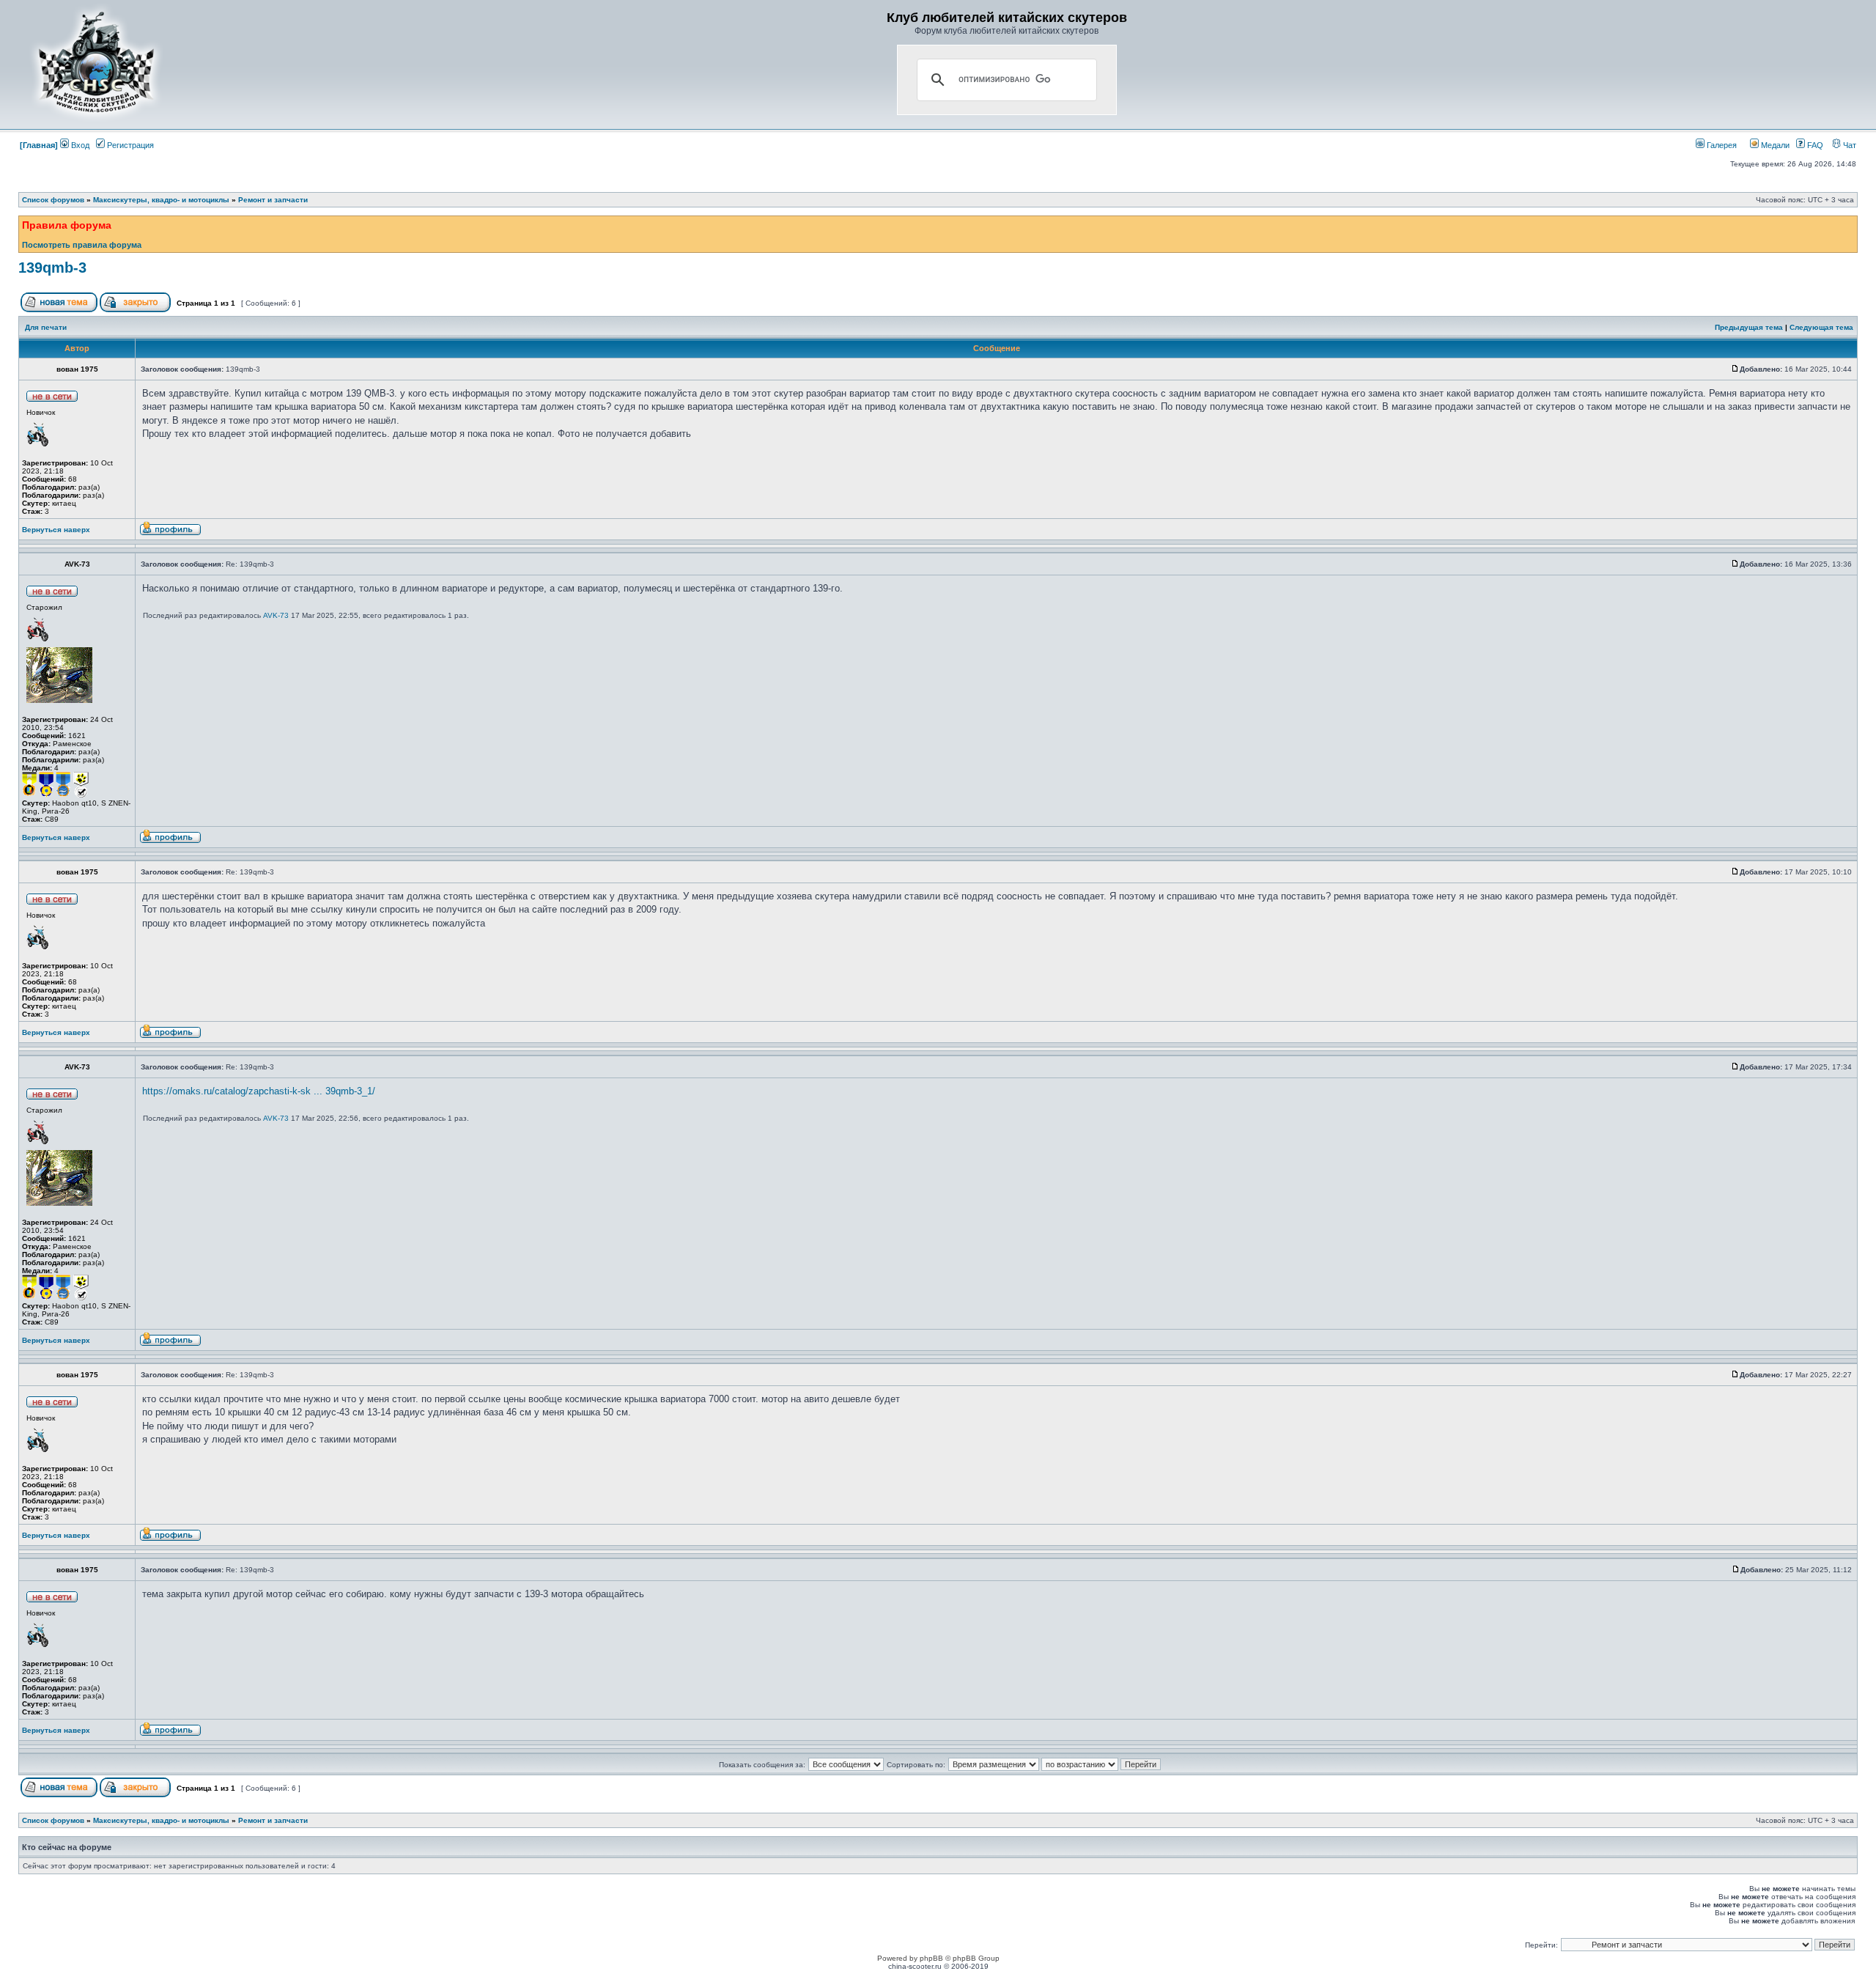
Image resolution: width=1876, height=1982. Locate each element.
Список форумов (53, 200)
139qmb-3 (52, 268)
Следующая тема (1821, 327)
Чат (1849, 145)
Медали (1774, 145)
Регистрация (129, 145)
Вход (79, 145)
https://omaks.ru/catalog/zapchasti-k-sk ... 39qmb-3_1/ (259, 1091)
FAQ (1814, 145)
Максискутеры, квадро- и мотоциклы (161, 200)
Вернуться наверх (56, 530)
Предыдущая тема (1749, 327)
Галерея (1721, 145)
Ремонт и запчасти (273, 200)
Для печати (46, 327)
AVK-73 (276, 615)
